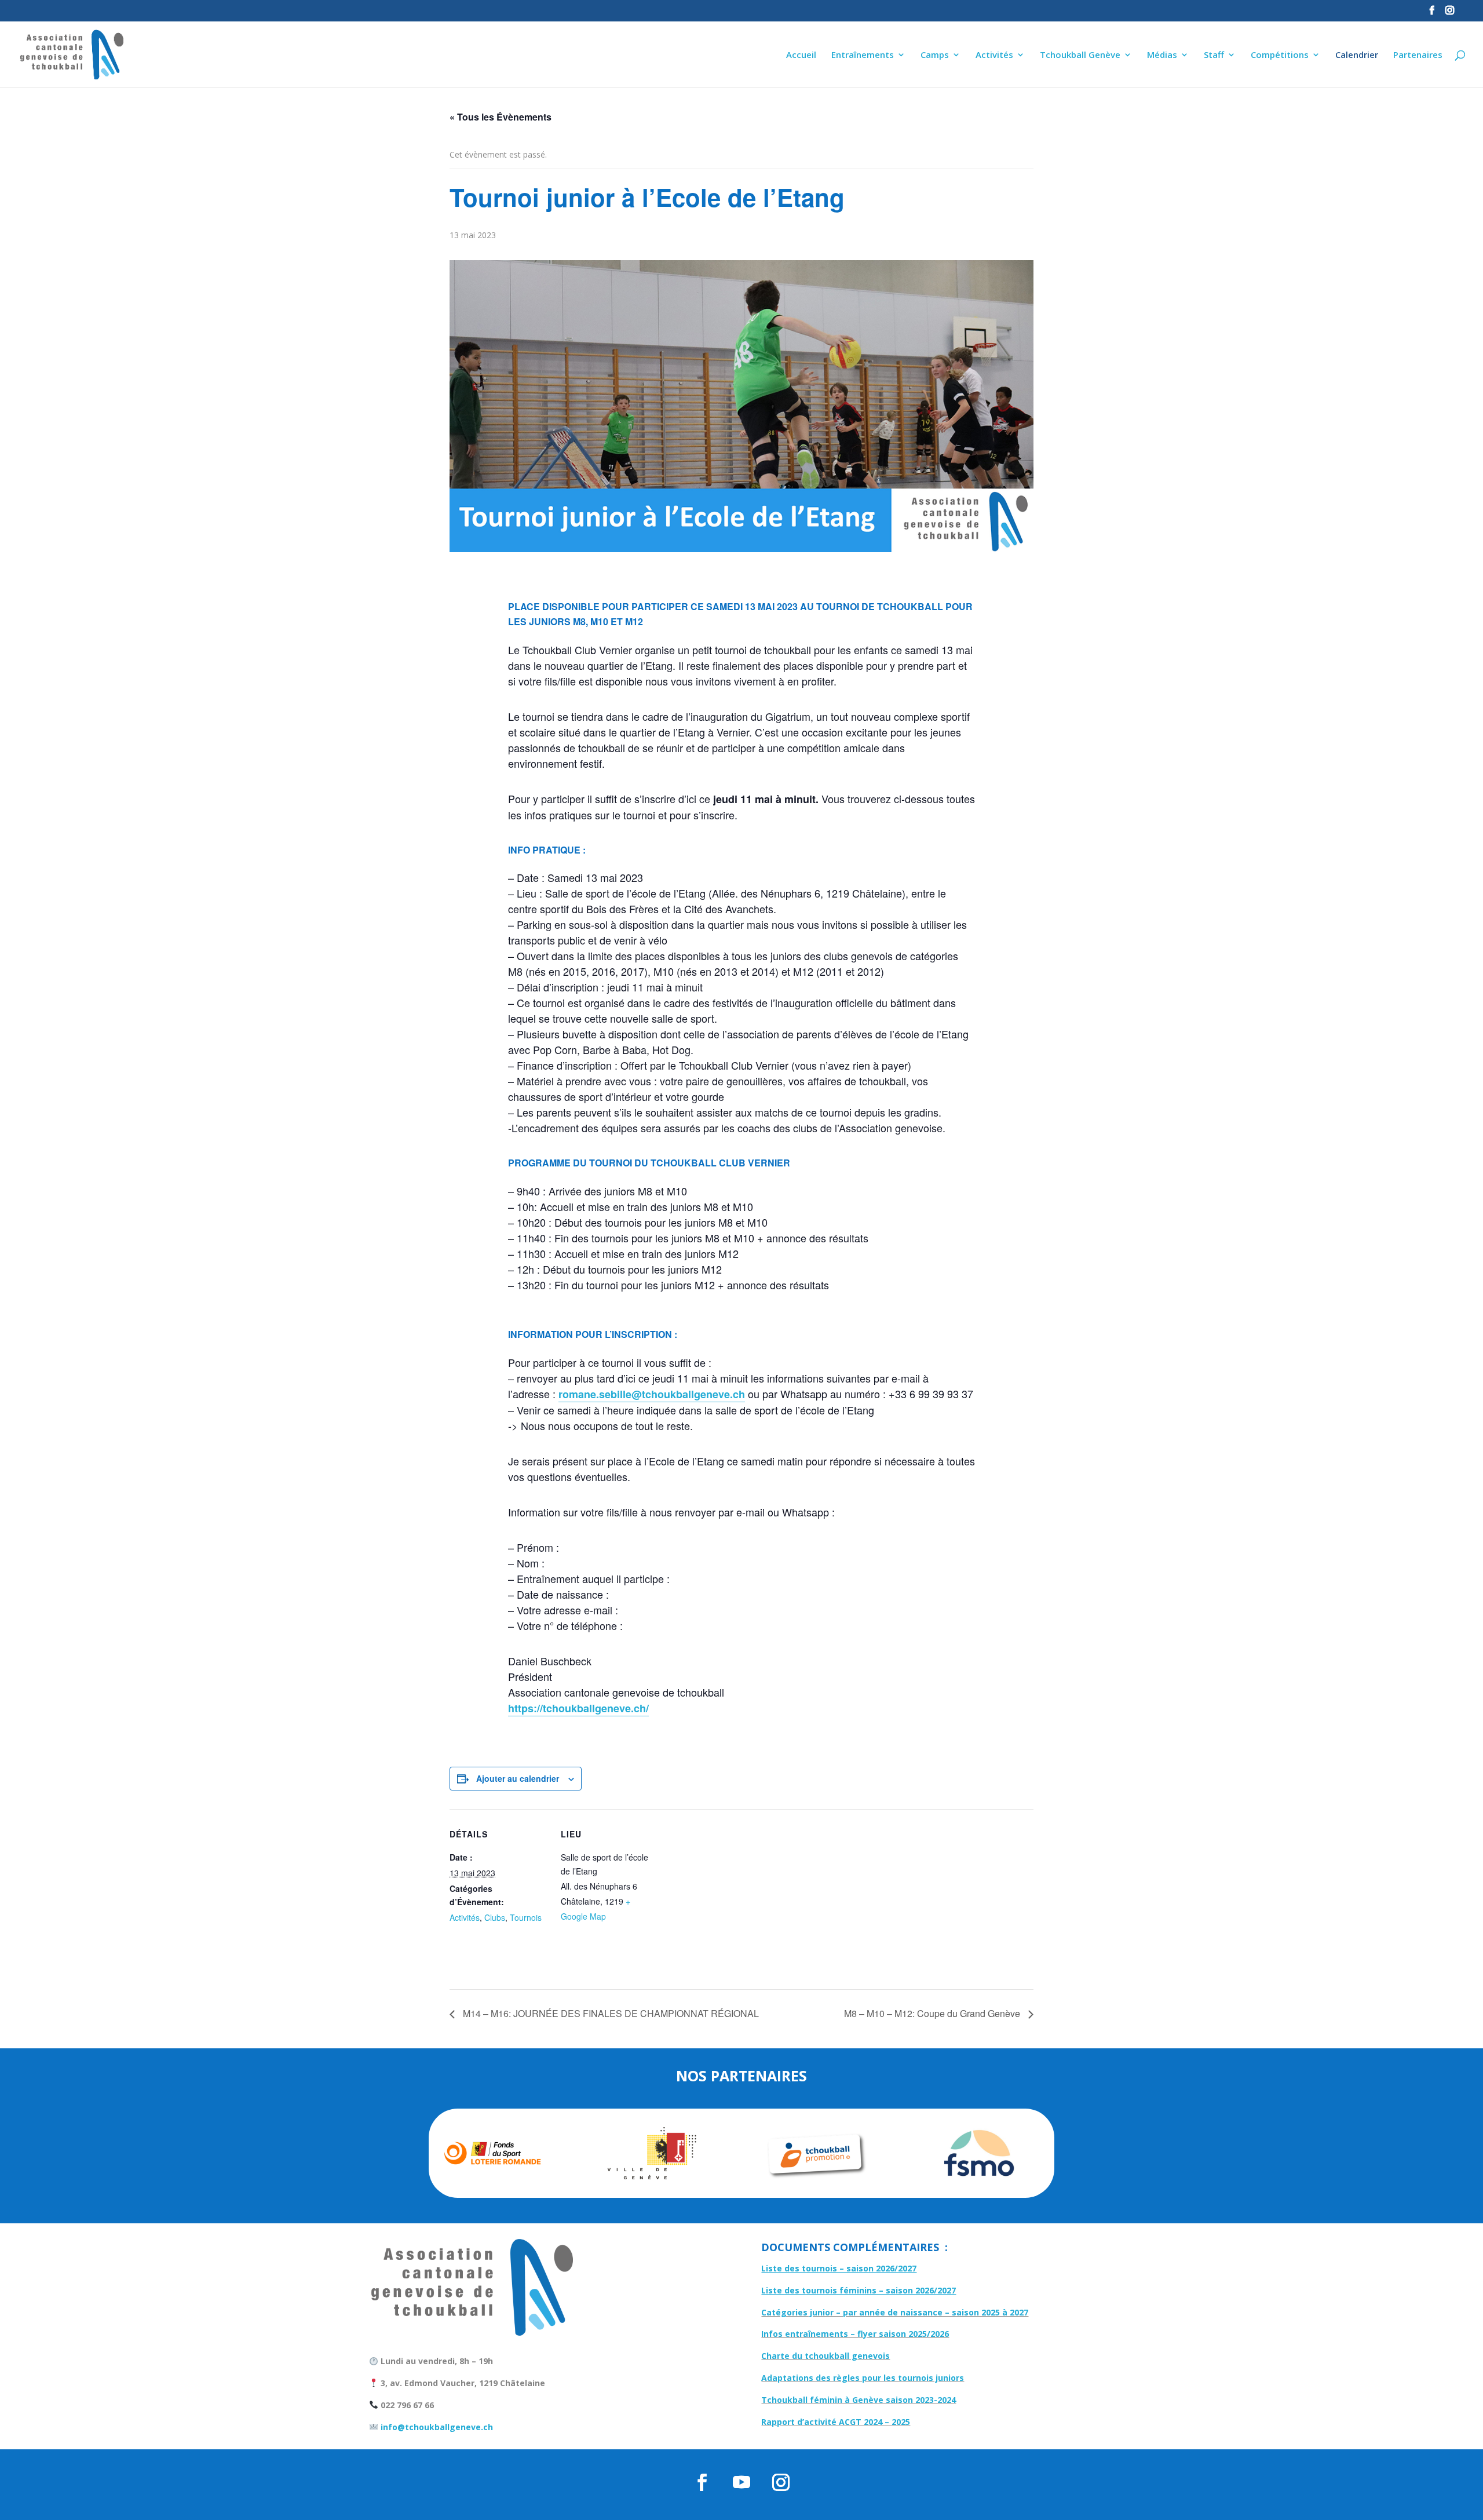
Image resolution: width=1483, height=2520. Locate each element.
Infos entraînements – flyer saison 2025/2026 (855, 2334)
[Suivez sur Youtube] (741, 2482)
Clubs (495, 1917)
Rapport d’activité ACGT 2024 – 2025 (836, 2422)
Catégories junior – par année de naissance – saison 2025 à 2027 (895, 2312)
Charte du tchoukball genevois (825, 2356)
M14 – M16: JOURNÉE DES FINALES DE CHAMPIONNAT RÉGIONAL (610, 2013)
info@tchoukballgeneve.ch (436, 2427)
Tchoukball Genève (1080, 55)
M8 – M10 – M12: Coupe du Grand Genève (933, 2013)
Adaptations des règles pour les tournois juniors (863, 2378)
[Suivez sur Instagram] (781, 2482)
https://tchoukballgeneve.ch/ (578, 1708)
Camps (935, 55)
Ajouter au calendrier (518, 1778)
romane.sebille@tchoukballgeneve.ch (652, 1394)
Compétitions (1280, 55)
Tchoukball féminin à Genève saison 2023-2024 (859, 2400)
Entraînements (863, 55)
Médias (1162, 55)
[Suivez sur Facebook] (702, 2482)
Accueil (801, 55)
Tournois (526, 1917)
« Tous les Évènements (501, 117)
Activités (994, 55)
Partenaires (1418, 55)
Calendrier (1357, 55)
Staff (1214, 55)
